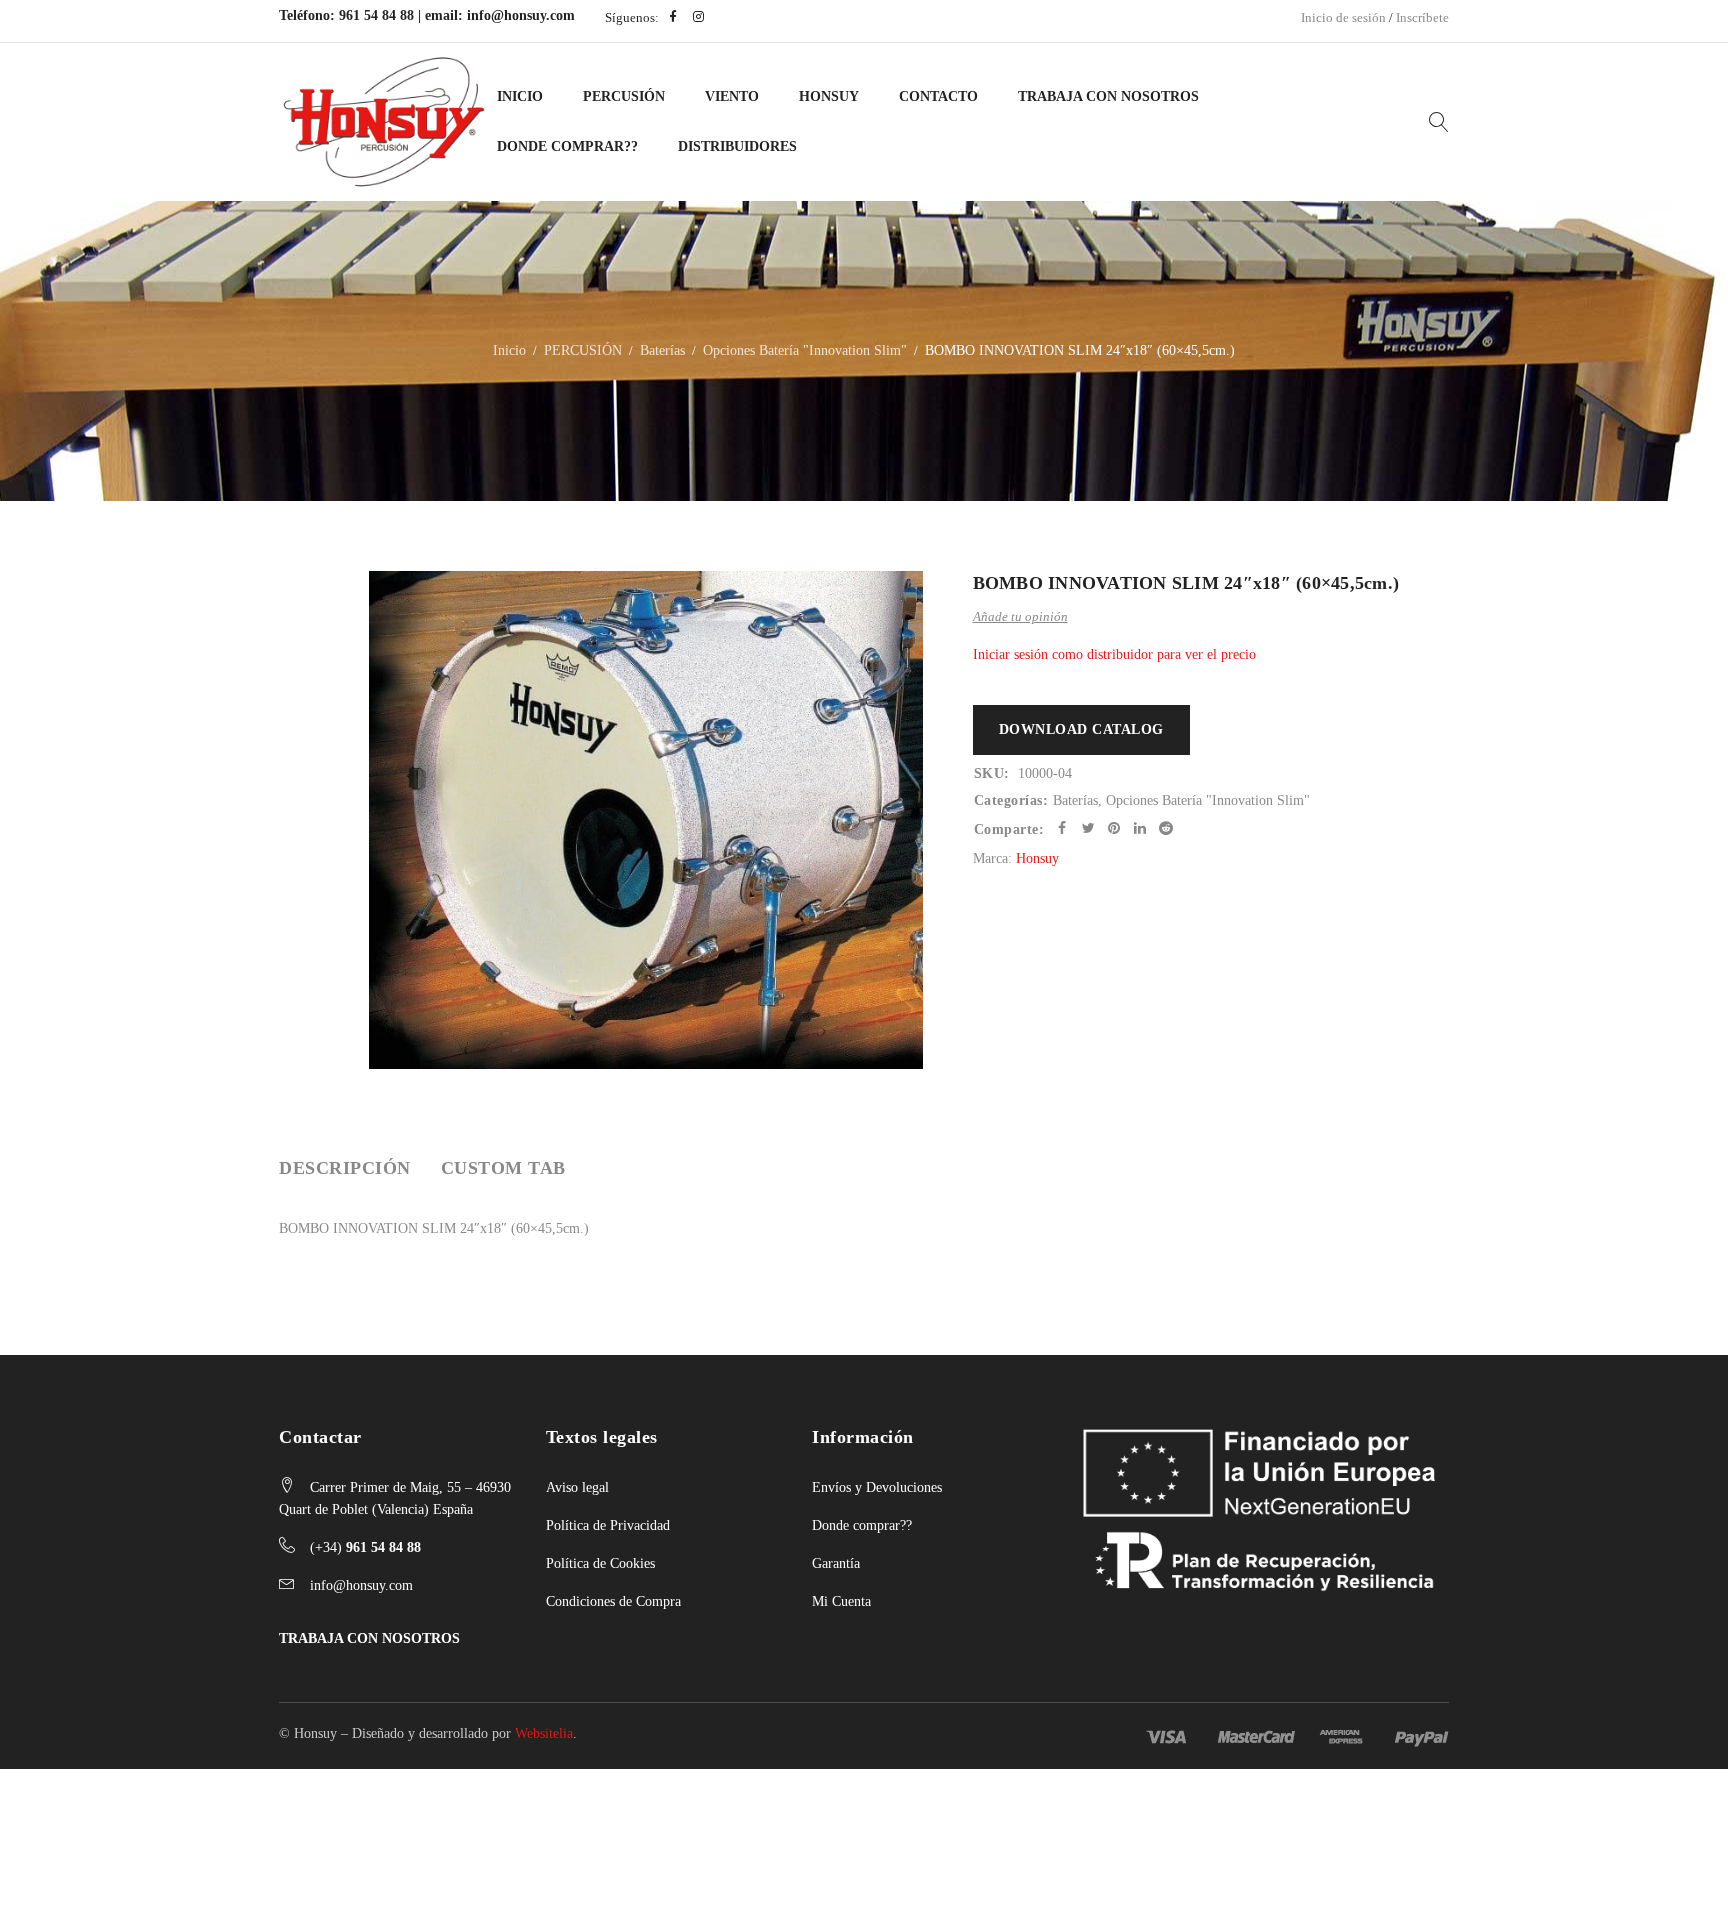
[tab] (345, 1168)
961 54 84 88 (376, 15)
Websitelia (544, 1733)
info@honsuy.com (521, 15)
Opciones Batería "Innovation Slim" (805, 350)
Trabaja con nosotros (1108, 96)
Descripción (345, 1168)
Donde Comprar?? (567, 146)
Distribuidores (737, 146)
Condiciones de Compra (613, 1601)
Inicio (520, 96)
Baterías (662, 350)
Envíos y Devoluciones (877, 1487)
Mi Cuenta (841, 1601)
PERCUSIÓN (624, 96)
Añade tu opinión (1020, 616)
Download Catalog (1081, 729)
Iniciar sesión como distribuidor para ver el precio (1114, 654)
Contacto (938, 96)
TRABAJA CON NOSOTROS (369, 1638)
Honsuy (829, 96)
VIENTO (732, 96)
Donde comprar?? (862, 1525)
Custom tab (503, 1168)
